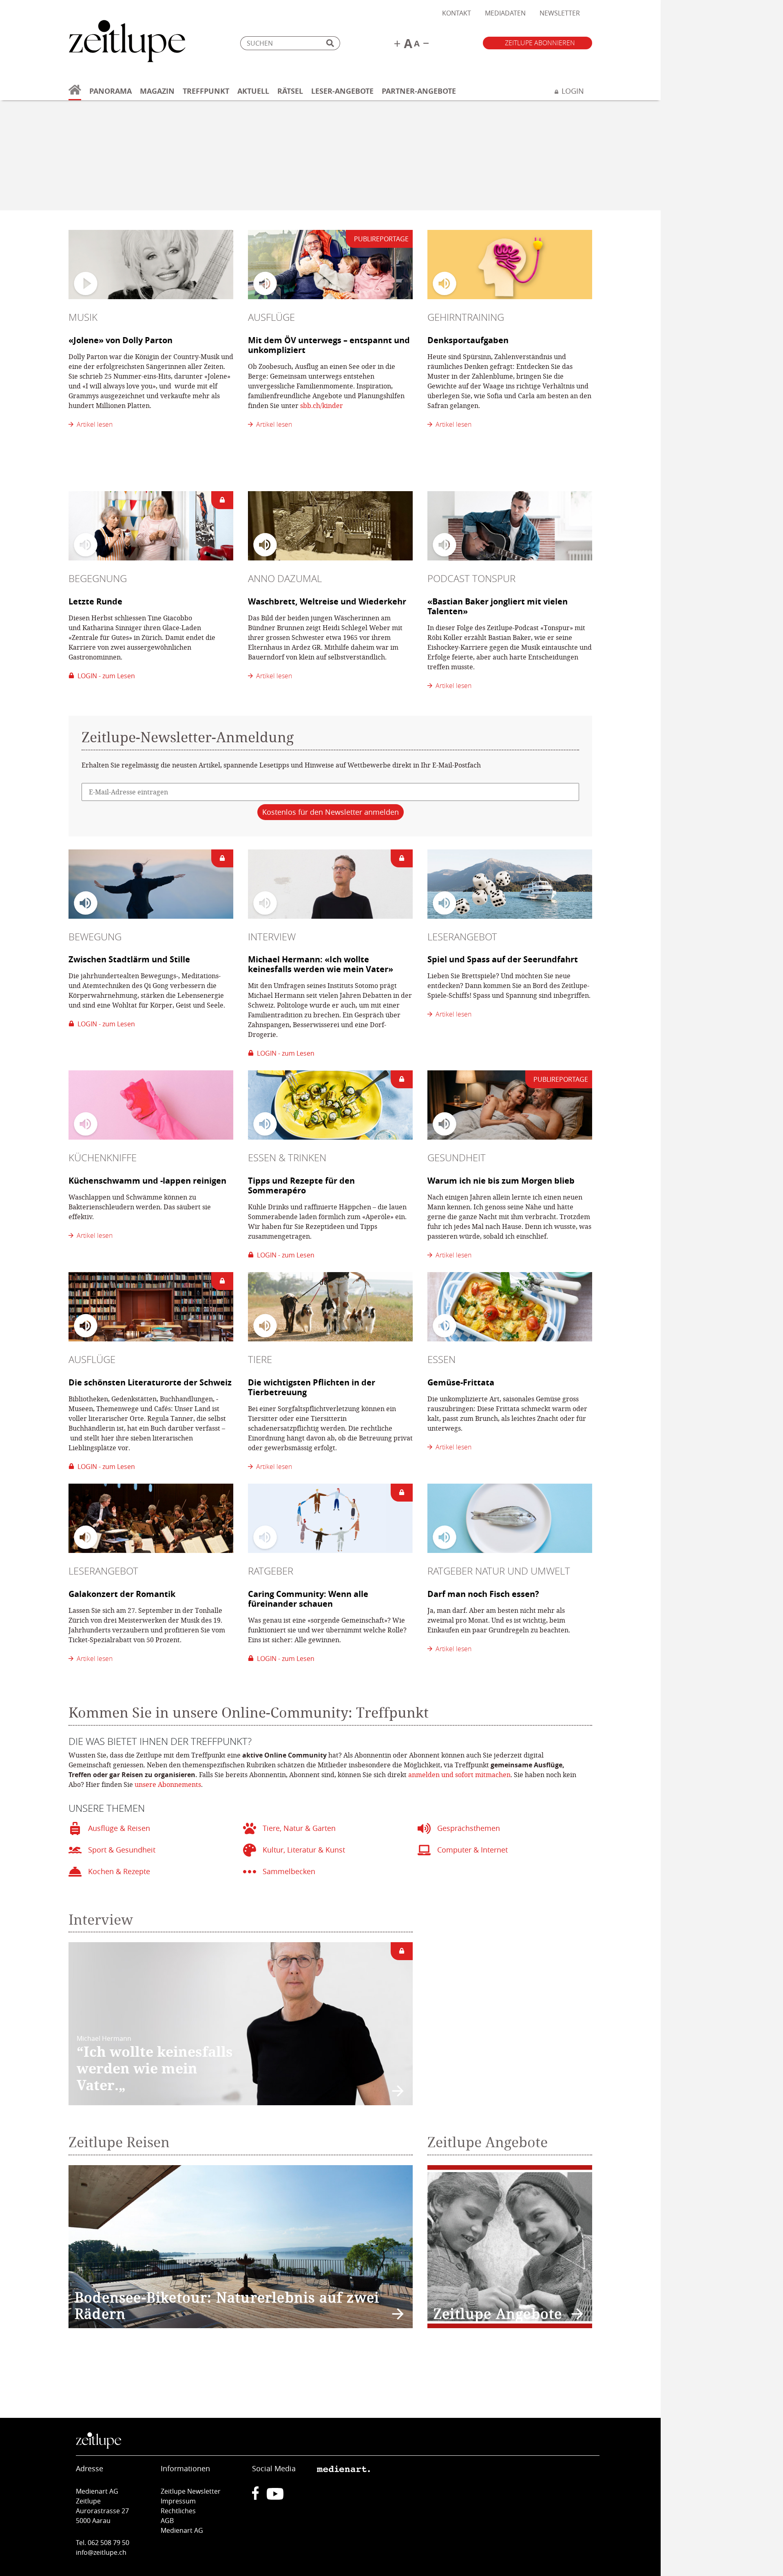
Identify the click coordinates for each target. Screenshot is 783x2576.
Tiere (260, 1359)
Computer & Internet (472, 1850)
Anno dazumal (285, 578)
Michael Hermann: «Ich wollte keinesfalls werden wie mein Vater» (321, 964)
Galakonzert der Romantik (122, 1594)
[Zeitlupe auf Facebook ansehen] (260, 2497)
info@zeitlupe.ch (101, 2552)
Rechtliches (178, 2511)
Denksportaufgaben (468, 340)
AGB (167, 2521)
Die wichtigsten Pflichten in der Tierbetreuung (312, 1387)
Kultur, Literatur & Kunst (304, 1850)
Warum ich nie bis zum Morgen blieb (501, 1181)
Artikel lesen (93, 424)
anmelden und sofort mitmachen (459, 1774)
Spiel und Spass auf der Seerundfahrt (503, 959)
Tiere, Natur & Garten (299, 1828)
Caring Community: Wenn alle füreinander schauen (308, 1599)
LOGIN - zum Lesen (105, 676)
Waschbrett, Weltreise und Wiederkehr (327, 601)
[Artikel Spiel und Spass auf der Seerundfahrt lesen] (510, 884)
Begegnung (98, 578)
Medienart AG (182, 2530)
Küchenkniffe (103, 1158)
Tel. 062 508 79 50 (103, 2543)
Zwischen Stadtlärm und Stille (129, 959)
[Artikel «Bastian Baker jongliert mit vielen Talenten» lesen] (510, 526)
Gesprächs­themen (469, 1828)
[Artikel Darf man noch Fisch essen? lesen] (510, 1518)
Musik (83, 317)
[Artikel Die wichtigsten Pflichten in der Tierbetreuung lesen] (330, 1307)
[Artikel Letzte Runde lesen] (151, 526)
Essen (441, 1359)
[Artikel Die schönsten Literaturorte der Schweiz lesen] (151, 1307)
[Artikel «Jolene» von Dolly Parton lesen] (151, 265)
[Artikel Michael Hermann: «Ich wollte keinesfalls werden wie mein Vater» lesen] (330, 884)
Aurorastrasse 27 (102, 2511)
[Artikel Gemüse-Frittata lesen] (510, 1307)
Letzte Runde (95, 601)
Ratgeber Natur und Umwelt (499, 1571)
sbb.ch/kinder (322, 405)
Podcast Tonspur (471, 578)
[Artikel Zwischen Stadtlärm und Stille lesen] (151, 884)
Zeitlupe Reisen (119, 2142)
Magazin (157, 91)
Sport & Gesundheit (122, 1850)
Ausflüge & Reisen (119, 1828)
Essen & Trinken (287, 1158)
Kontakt (457, 13)
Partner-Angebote (419, 91)
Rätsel (290, 91)
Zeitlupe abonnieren (540, 43)
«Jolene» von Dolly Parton (121, 340)
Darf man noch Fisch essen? (483, 1594)
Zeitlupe (127, 43)
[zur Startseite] (75, 94)
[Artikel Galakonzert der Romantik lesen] (151, 1518)
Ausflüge (271, 317)
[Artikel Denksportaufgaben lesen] (510, 265)
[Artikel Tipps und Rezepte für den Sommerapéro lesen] (330, 1105)
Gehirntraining (466, 317)
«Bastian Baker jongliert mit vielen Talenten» (498, 606)
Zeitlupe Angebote (488, 2142)
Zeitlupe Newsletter (191, 2491)
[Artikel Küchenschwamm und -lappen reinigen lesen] (151, 1105)
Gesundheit (457, 1158)
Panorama (111, 91)
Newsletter (560, 13)
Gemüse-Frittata (461, 1382)
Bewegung (95, 937)
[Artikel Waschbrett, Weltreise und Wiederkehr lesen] (330, 526)
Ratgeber (271, 1571)
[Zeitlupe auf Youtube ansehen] (275, 2497)
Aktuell (253, 91)
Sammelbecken (289, 1871)
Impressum (178, 2501)
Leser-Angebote (342, 91)
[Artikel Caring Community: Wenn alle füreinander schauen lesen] (330, 1518)
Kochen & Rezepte (119, 1871)
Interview (272, 937)
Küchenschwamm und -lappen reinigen (147, 1181)
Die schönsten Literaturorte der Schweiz (150, 1382)
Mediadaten (505, 13)
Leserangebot (462, 937)
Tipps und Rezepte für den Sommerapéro (301, 1185)
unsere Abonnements (168, 1784)
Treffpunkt (206, 91)
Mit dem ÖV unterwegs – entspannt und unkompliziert (329, 345)
